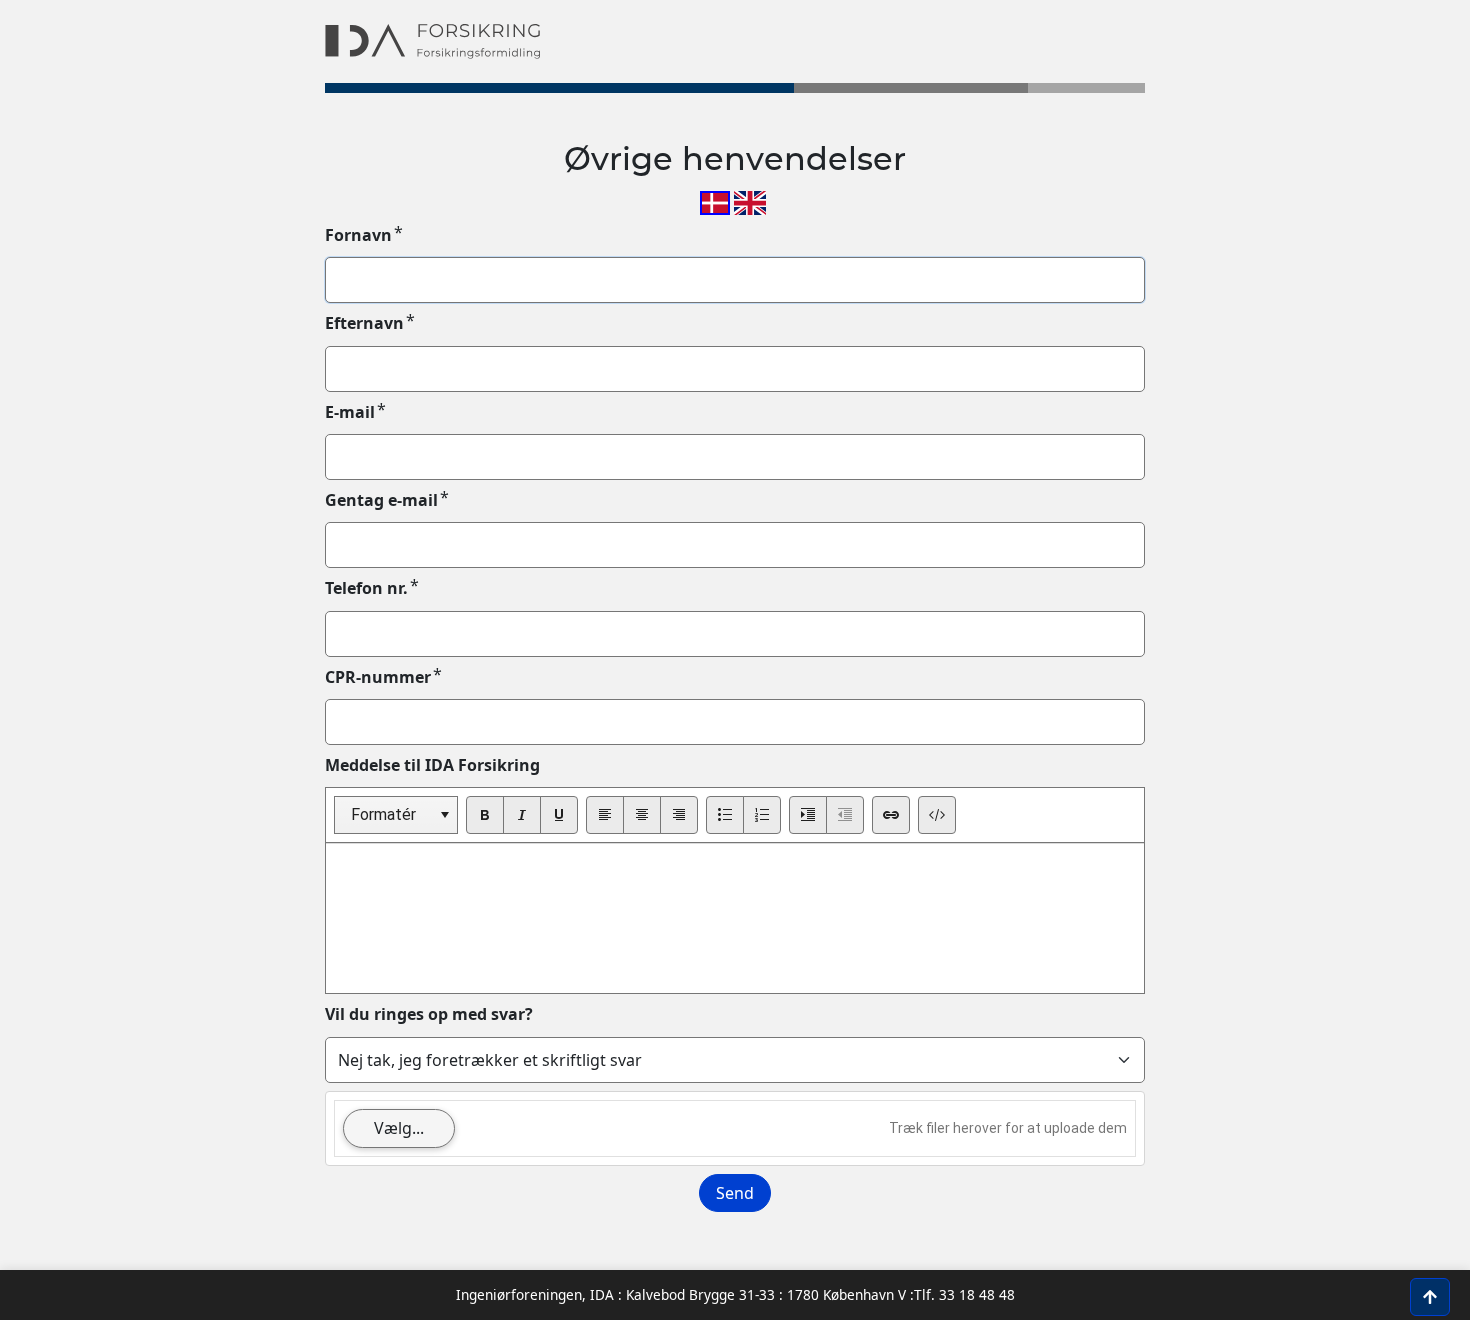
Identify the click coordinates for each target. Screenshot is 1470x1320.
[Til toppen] (1430, 1297)
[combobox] (396, 815)
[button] (444, 815)
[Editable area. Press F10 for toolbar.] (735, 918)
